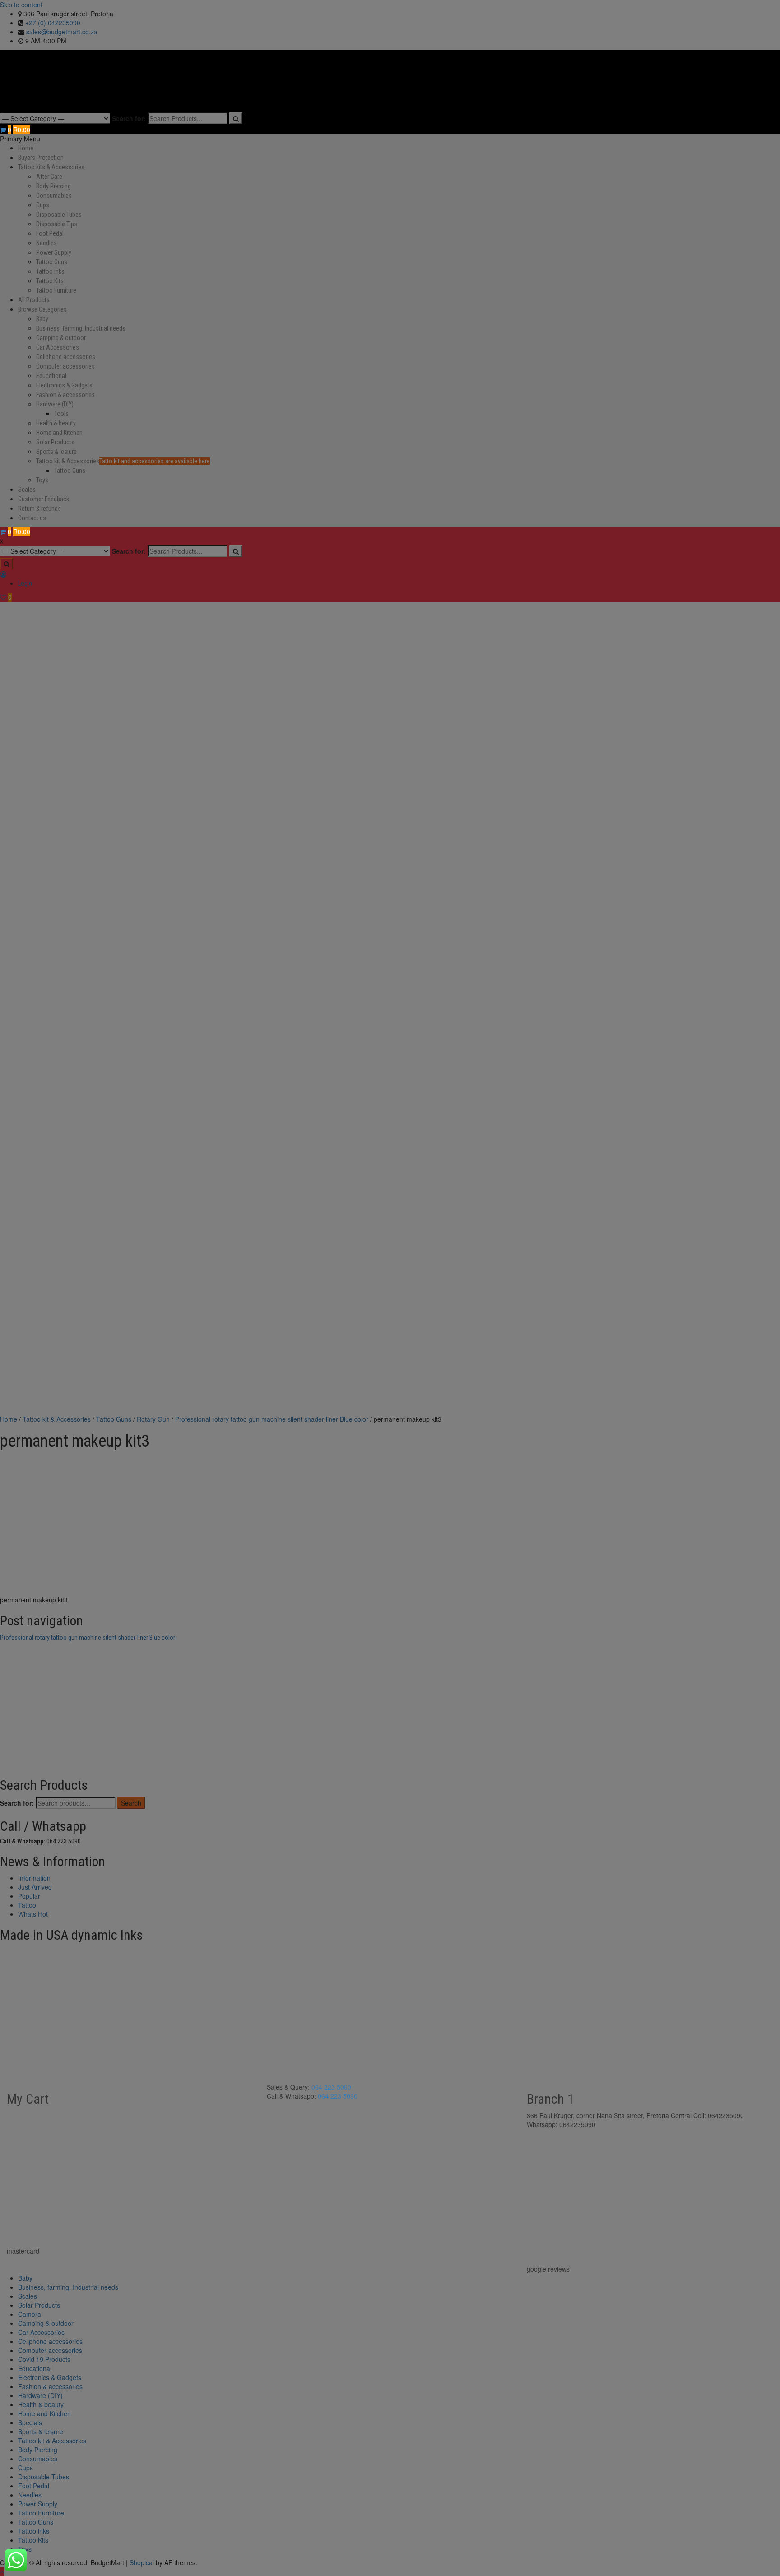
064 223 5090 (331, 2087)
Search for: (129, 118)
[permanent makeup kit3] (68, 1521)
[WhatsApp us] (16, 2560)
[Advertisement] (390, 1347)
